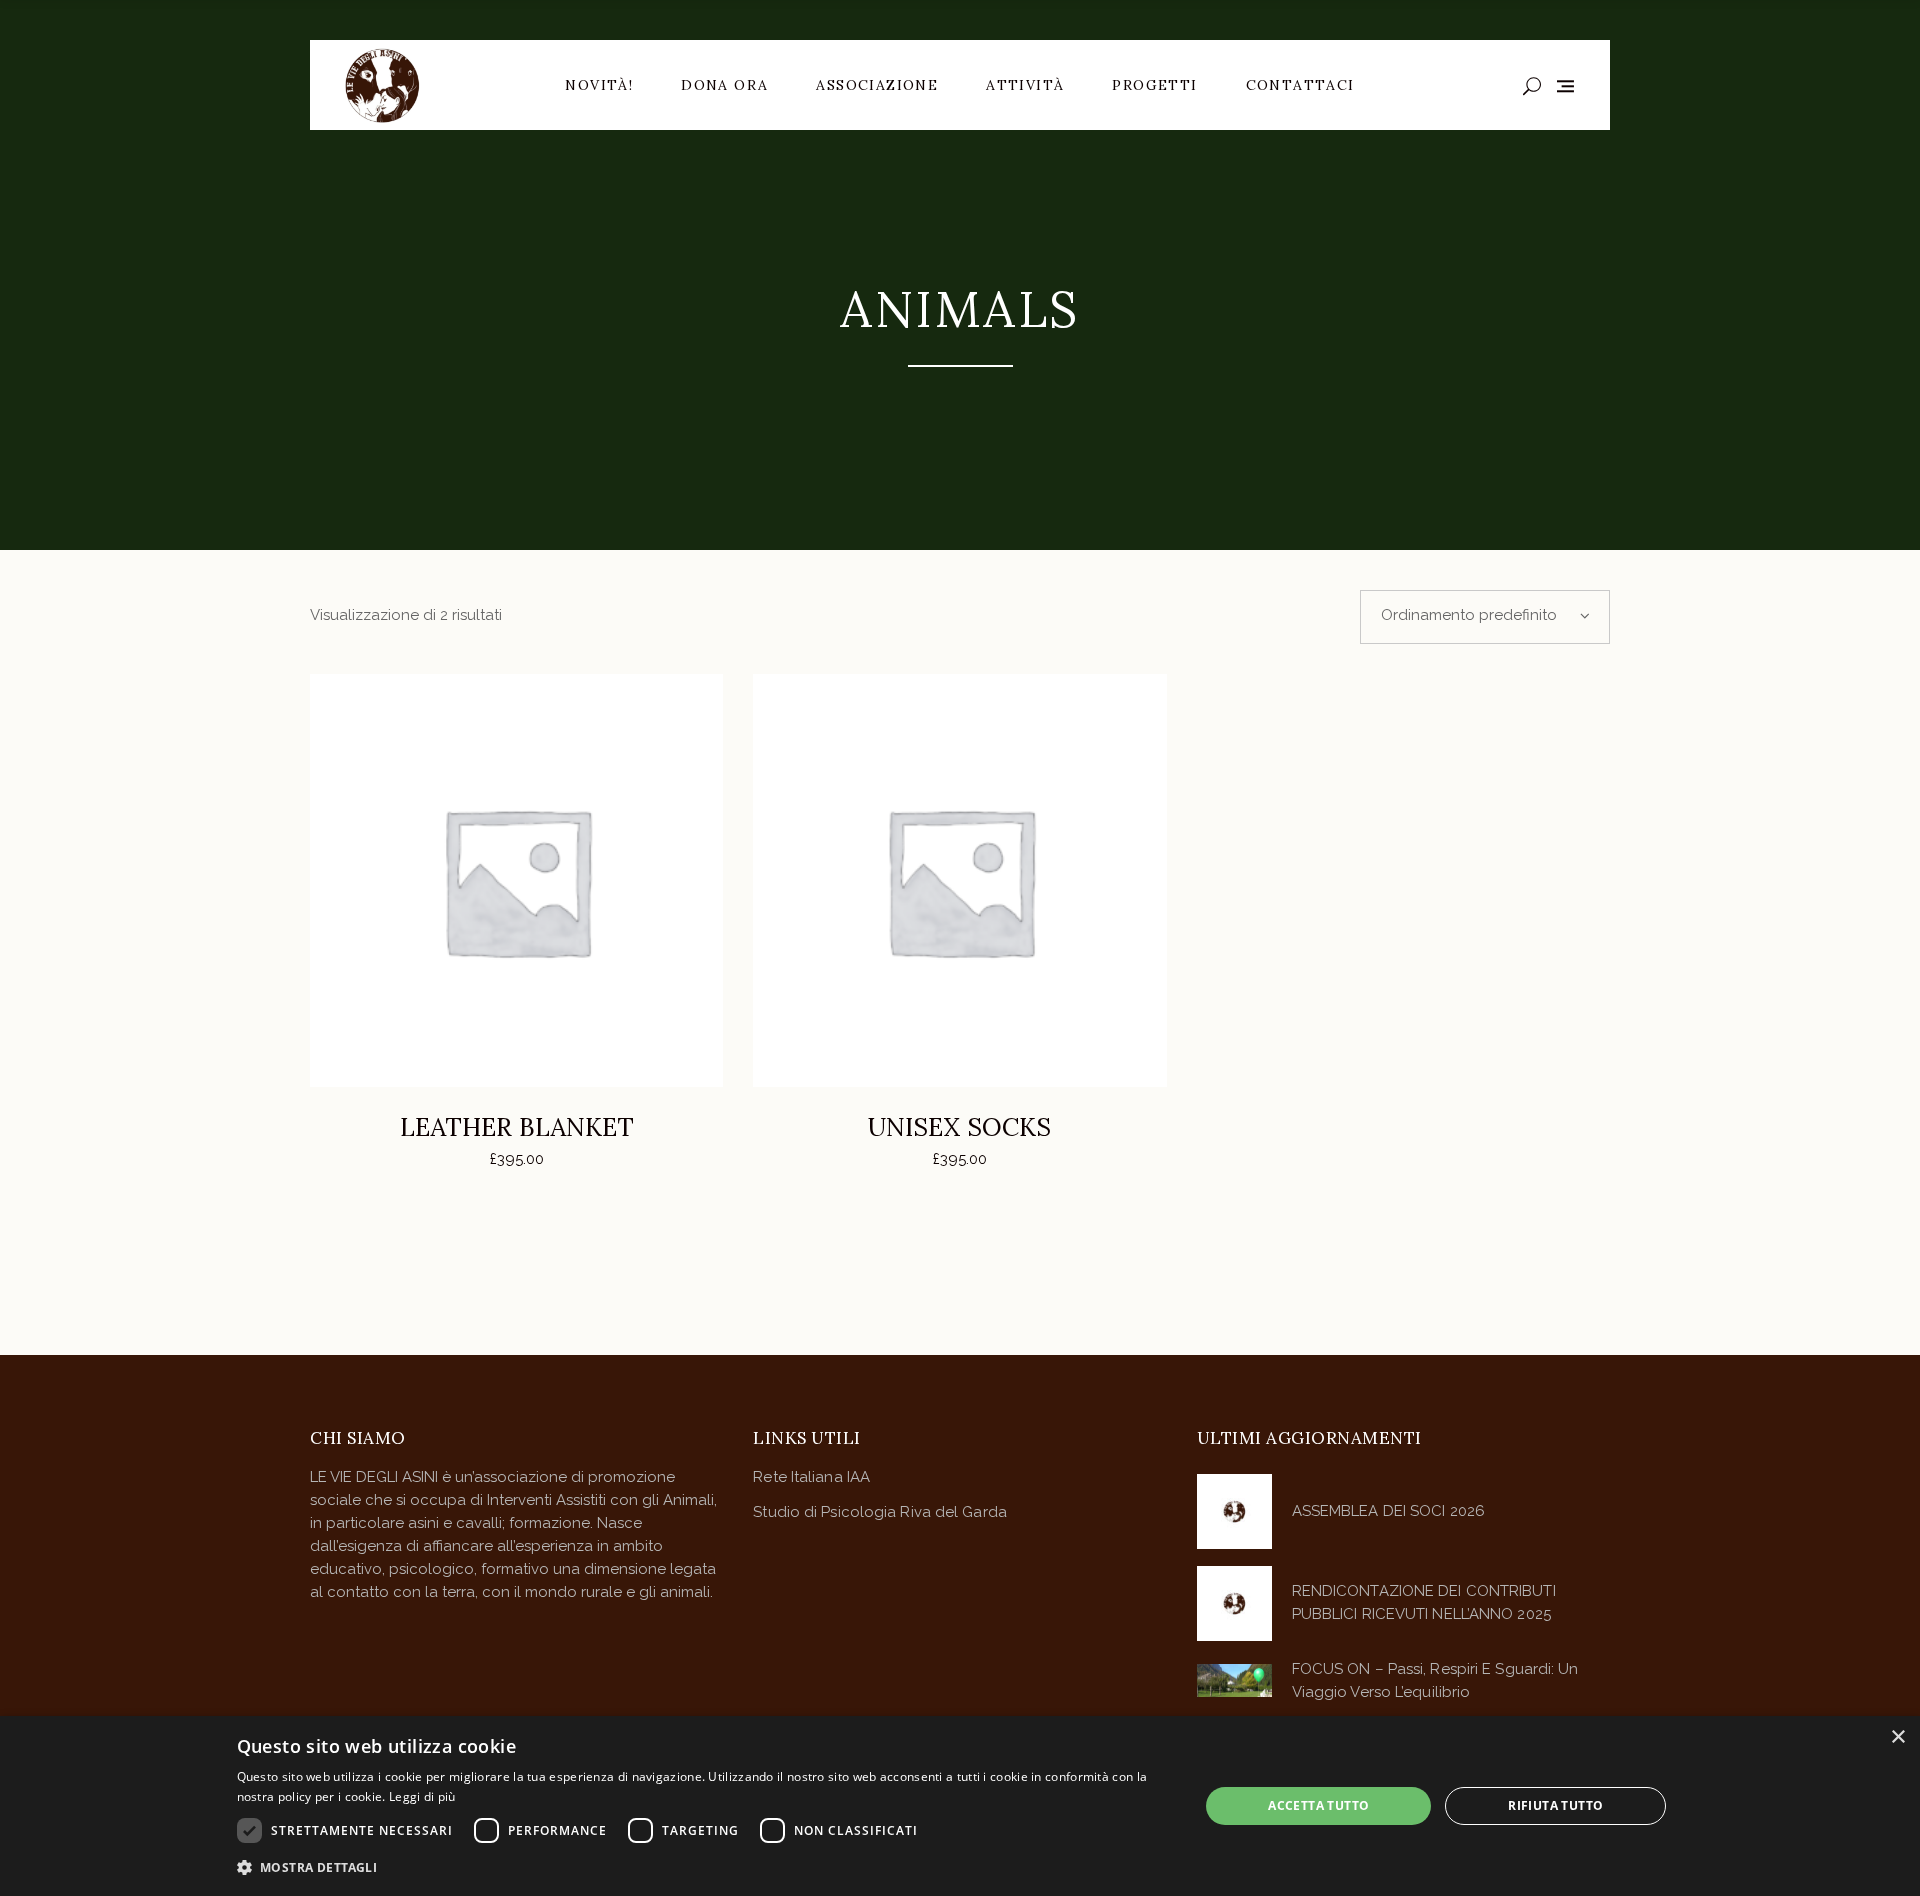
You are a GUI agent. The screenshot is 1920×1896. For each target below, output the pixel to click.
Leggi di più (422, 1796)
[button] (704, 1867)
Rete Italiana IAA (811, 1477)
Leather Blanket (517, 1127)
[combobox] (1485, 617)
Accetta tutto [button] (1318, 1805)
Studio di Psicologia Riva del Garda (880, 1512)
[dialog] (960, 1806)
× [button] (1897, 1737)
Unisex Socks (959, 1127)
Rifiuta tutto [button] (1555, 1805)
